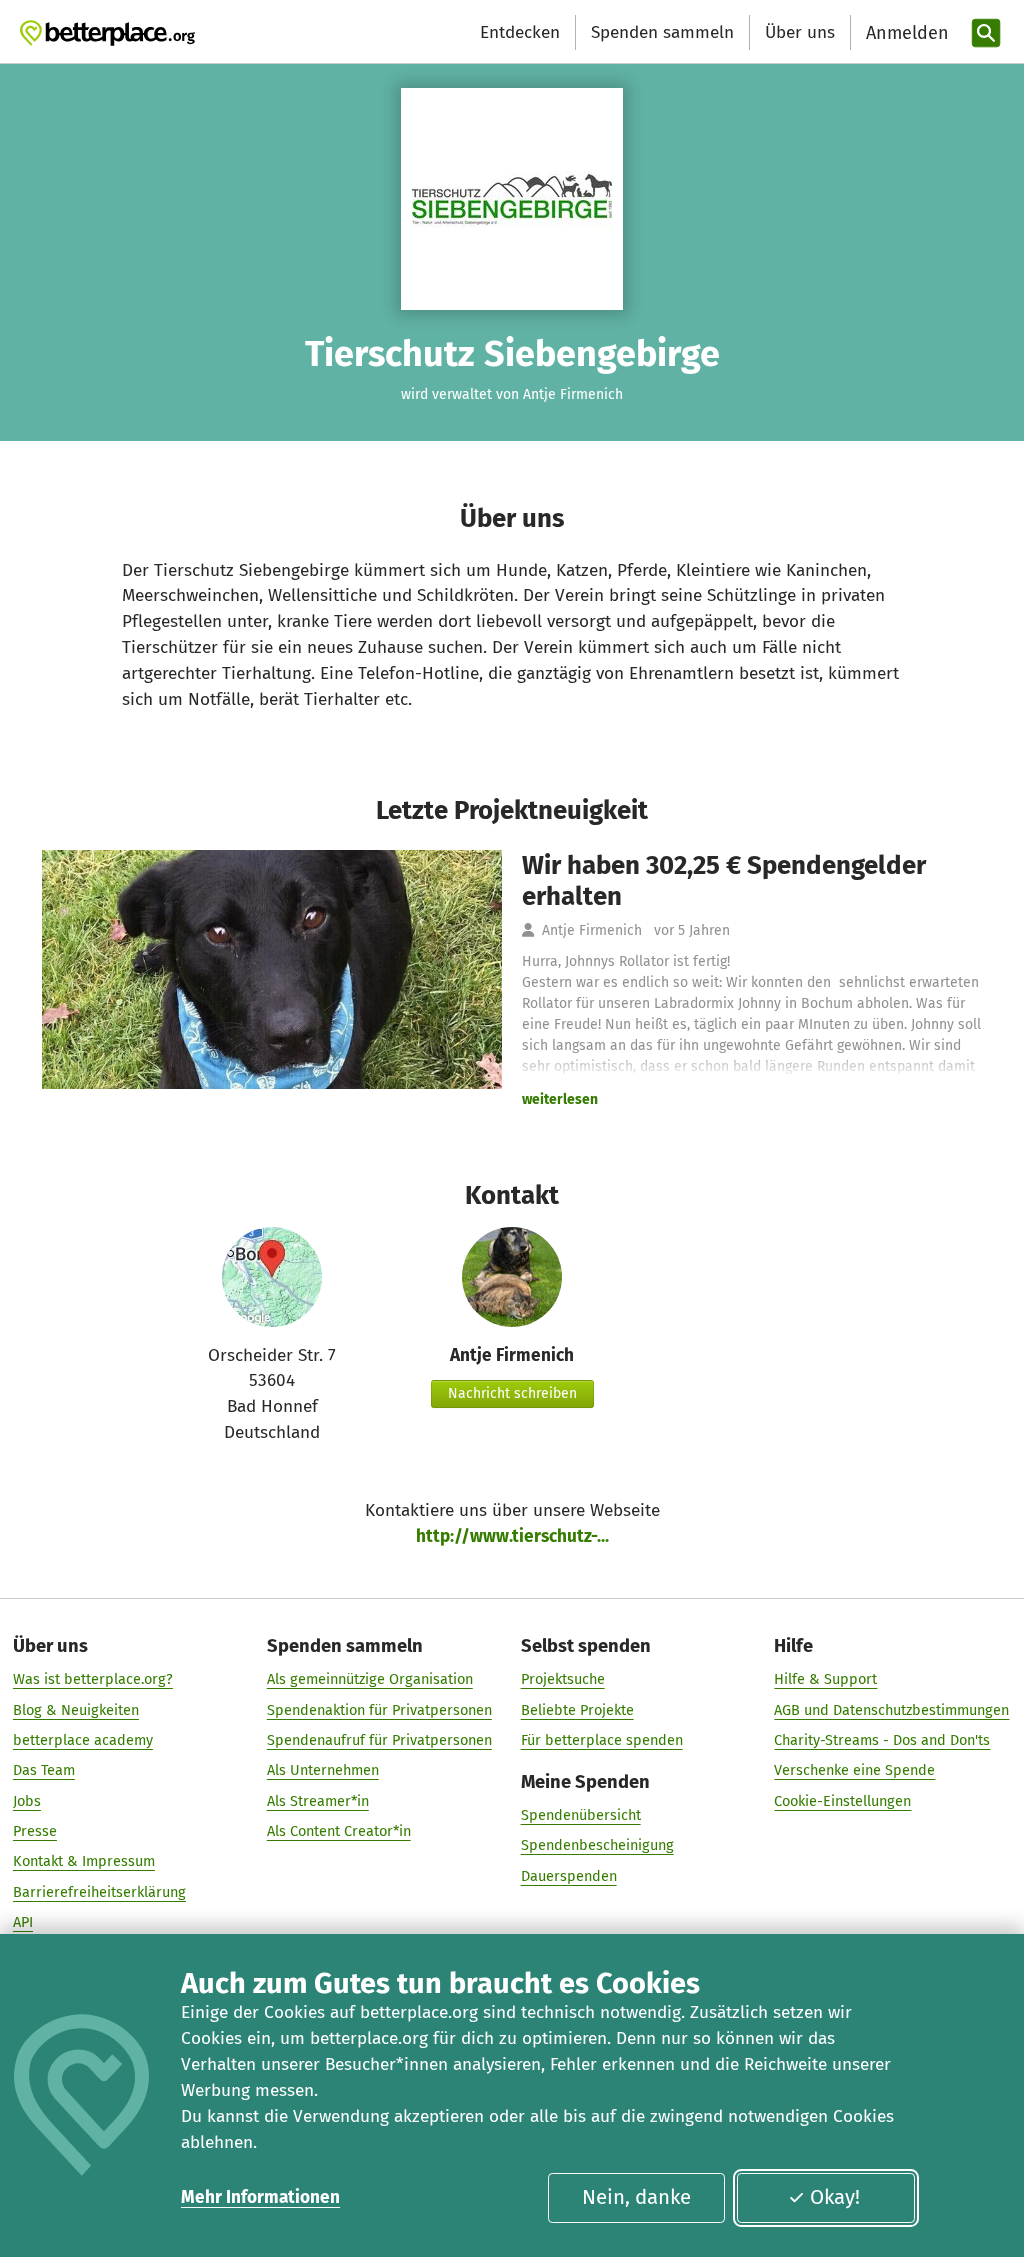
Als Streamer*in (318, 1801)
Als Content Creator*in (339, 1831)
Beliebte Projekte (577, 1710)
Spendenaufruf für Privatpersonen (379, 1740)
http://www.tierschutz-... (512, 1536)
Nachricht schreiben (512, 1393)
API (23, 1922)
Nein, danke (636, 2197)
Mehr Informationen (260, 2197)
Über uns (800, 32)
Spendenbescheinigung (597, 1845)
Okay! (835, 2197)
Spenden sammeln (662, 32)
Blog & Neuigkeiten (76, 1710)
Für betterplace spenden (602, 1740)
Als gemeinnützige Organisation (370, 1679)
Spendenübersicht (581, 1815)
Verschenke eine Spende (854, 1770)
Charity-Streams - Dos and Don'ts (882, 1740)
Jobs (27, 1801)
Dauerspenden (569, 1876)
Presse (35, 1831)
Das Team (44, 1770)
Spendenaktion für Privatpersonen (379, 1710)
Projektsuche (563, 1679)
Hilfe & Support (825, 1679)
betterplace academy (83, 1740)
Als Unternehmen (323, 1770)
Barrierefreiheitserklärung (99, 1892)
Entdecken (520, 32)
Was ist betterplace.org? (93, 1679)
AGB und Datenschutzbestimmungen (891, 1710)
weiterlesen (560, 1099)
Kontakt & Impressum (84, 1861)
